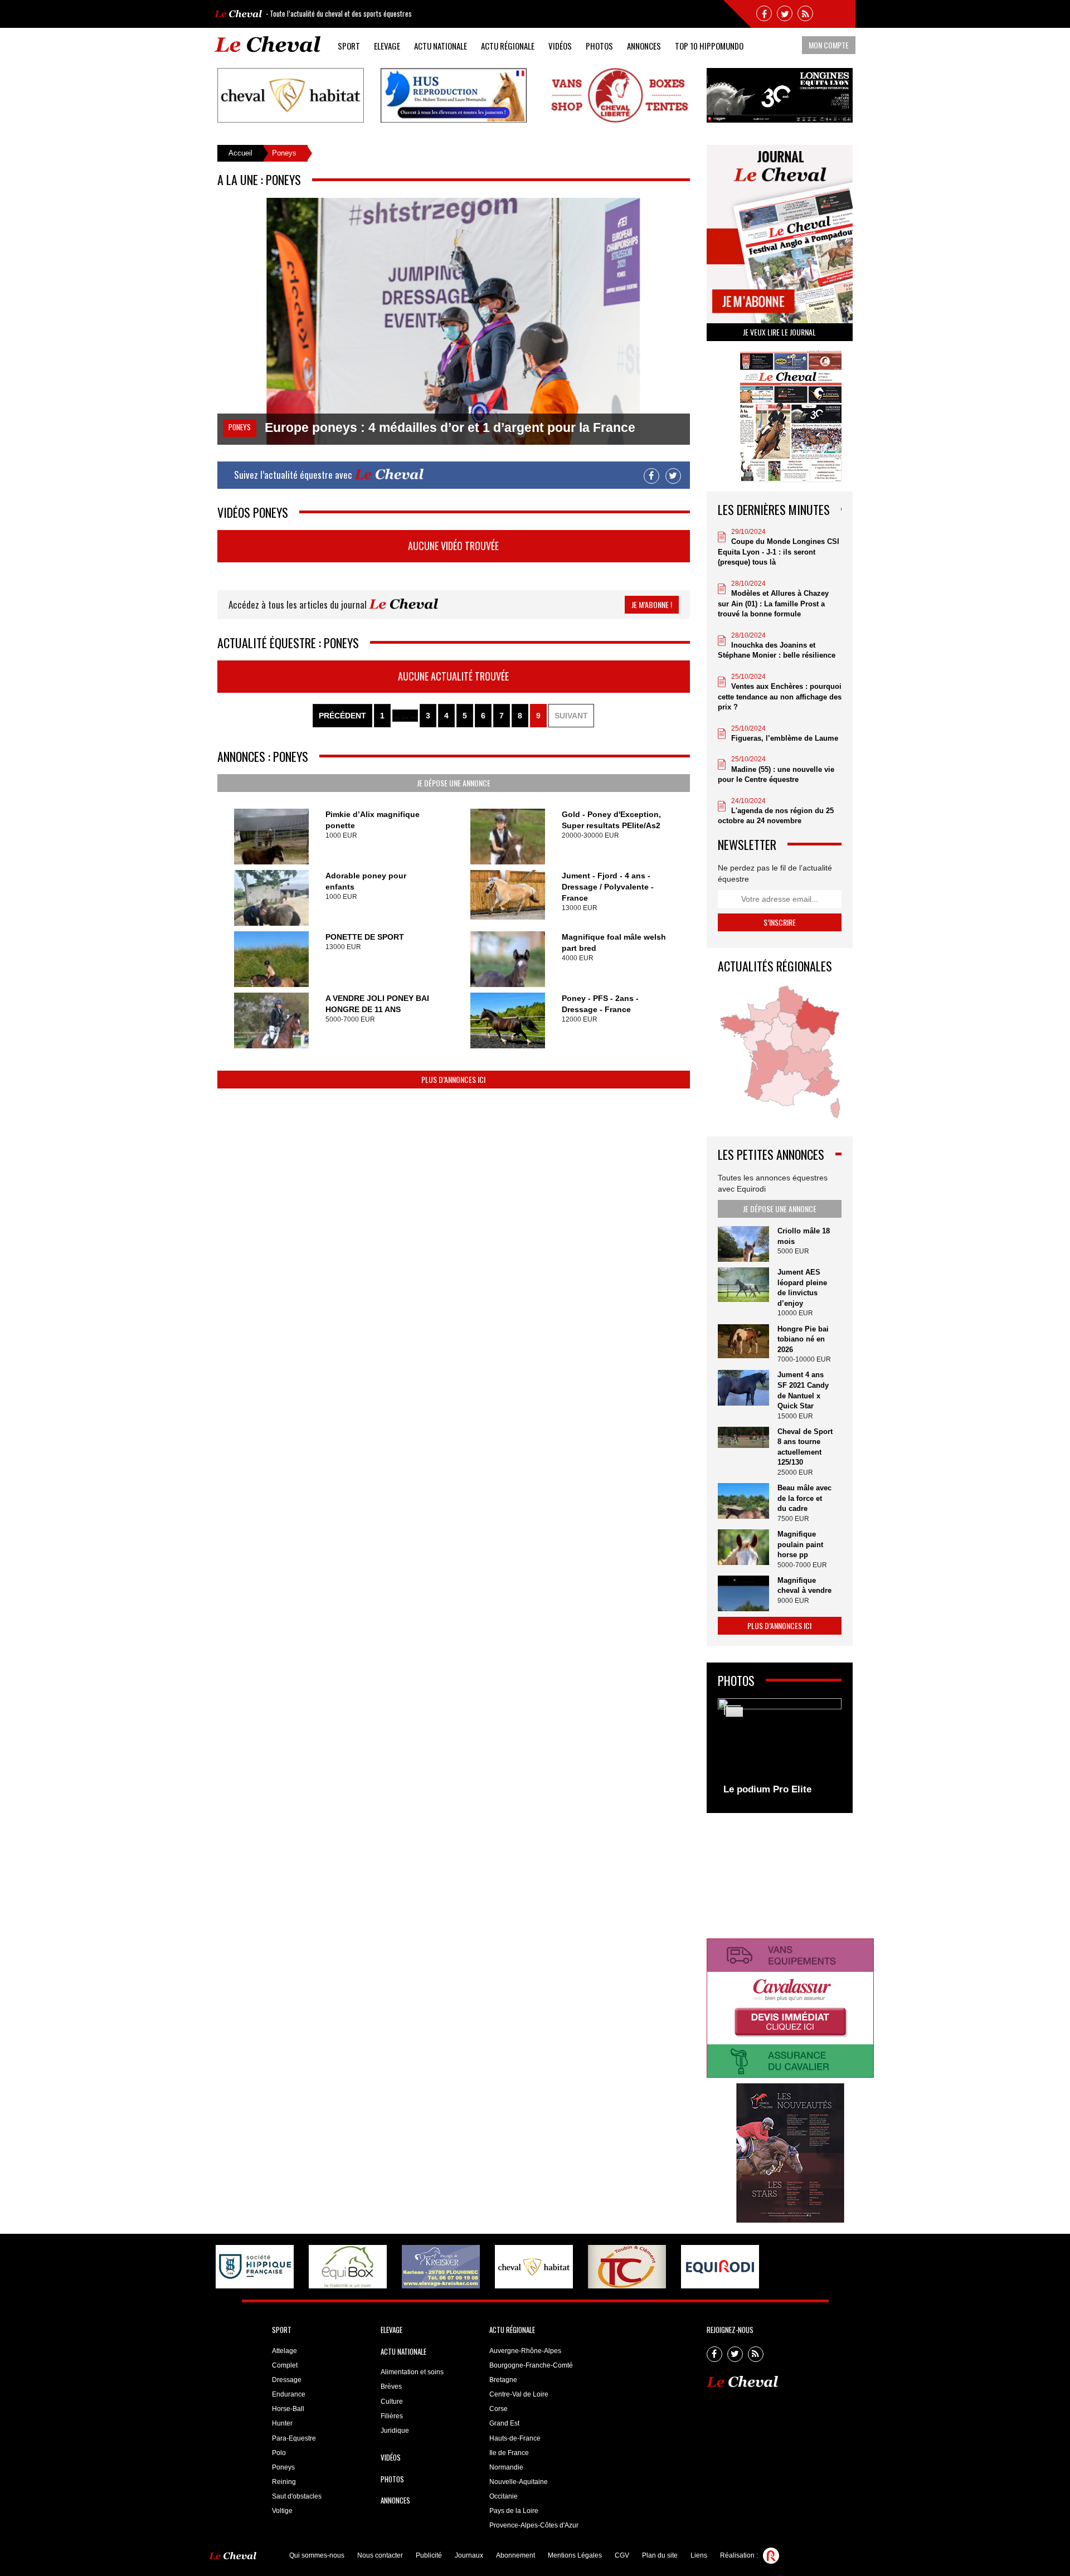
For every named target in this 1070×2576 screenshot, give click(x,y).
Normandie (506, 2467)
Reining (284, 2482)
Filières (392, 2416)
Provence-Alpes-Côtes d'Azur (534, 2525)
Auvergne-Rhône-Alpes (525, 2351)
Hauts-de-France (515, 2438)
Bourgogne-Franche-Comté (531, 2365)
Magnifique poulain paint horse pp (800, 1544)
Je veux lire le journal (779, 332)
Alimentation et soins (412, 2372)
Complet (285, 2365)
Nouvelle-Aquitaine (519, 2482)
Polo (279, 2453)
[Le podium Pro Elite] (780, 1749)
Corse (498, 2409)
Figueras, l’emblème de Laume (785, 738)
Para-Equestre (294, 2438)
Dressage (287, 2380)
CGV (622, 2555)
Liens (699, 2555)
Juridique (395, 2431)
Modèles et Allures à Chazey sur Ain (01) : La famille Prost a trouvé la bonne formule (773, 604)
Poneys (283, 2467)
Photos (599, 46)
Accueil (240, 153)
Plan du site (660, 2555)
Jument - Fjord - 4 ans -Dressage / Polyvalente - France (608, 887)
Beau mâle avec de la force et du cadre (804, 1498)
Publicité (429, 2555)
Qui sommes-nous (317, 2555)
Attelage (284, 2351)
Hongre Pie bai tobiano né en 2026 (803, 1339)
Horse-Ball (288, 2409)
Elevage (387, 46)
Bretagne (503, 2380)
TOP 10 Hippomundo (709, 46)
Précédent (342, 716)
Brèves (391, 2387)
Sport (349, 46)
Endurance (289, 2394)
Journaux (469, 2555)
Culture (392, 2402)
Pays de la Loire (514, 2511)
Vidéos (560, 46)
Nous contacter (380, 2555)
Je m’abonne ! (652, 604)
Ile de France (509, 2453)
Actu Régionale (508, 46)
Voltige (282, 2511)
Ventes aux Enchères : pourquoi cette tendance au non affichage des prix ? (780, 697)
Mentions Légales (575, 2555)
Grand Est (504, 2423)
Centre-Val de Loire (519, 2394)
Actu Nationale (441, 46)
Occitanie (504, 2496)
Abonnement (515, 2555)
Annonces (644, 46)
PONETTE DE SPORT (365, 937)
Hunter (282, 2423)
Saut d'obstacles (297, 2496)
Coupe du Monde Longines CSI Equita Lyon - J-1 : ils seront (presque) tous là (779, 552)
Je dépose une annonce (454, 783)
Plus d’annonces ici (453, 1079)
